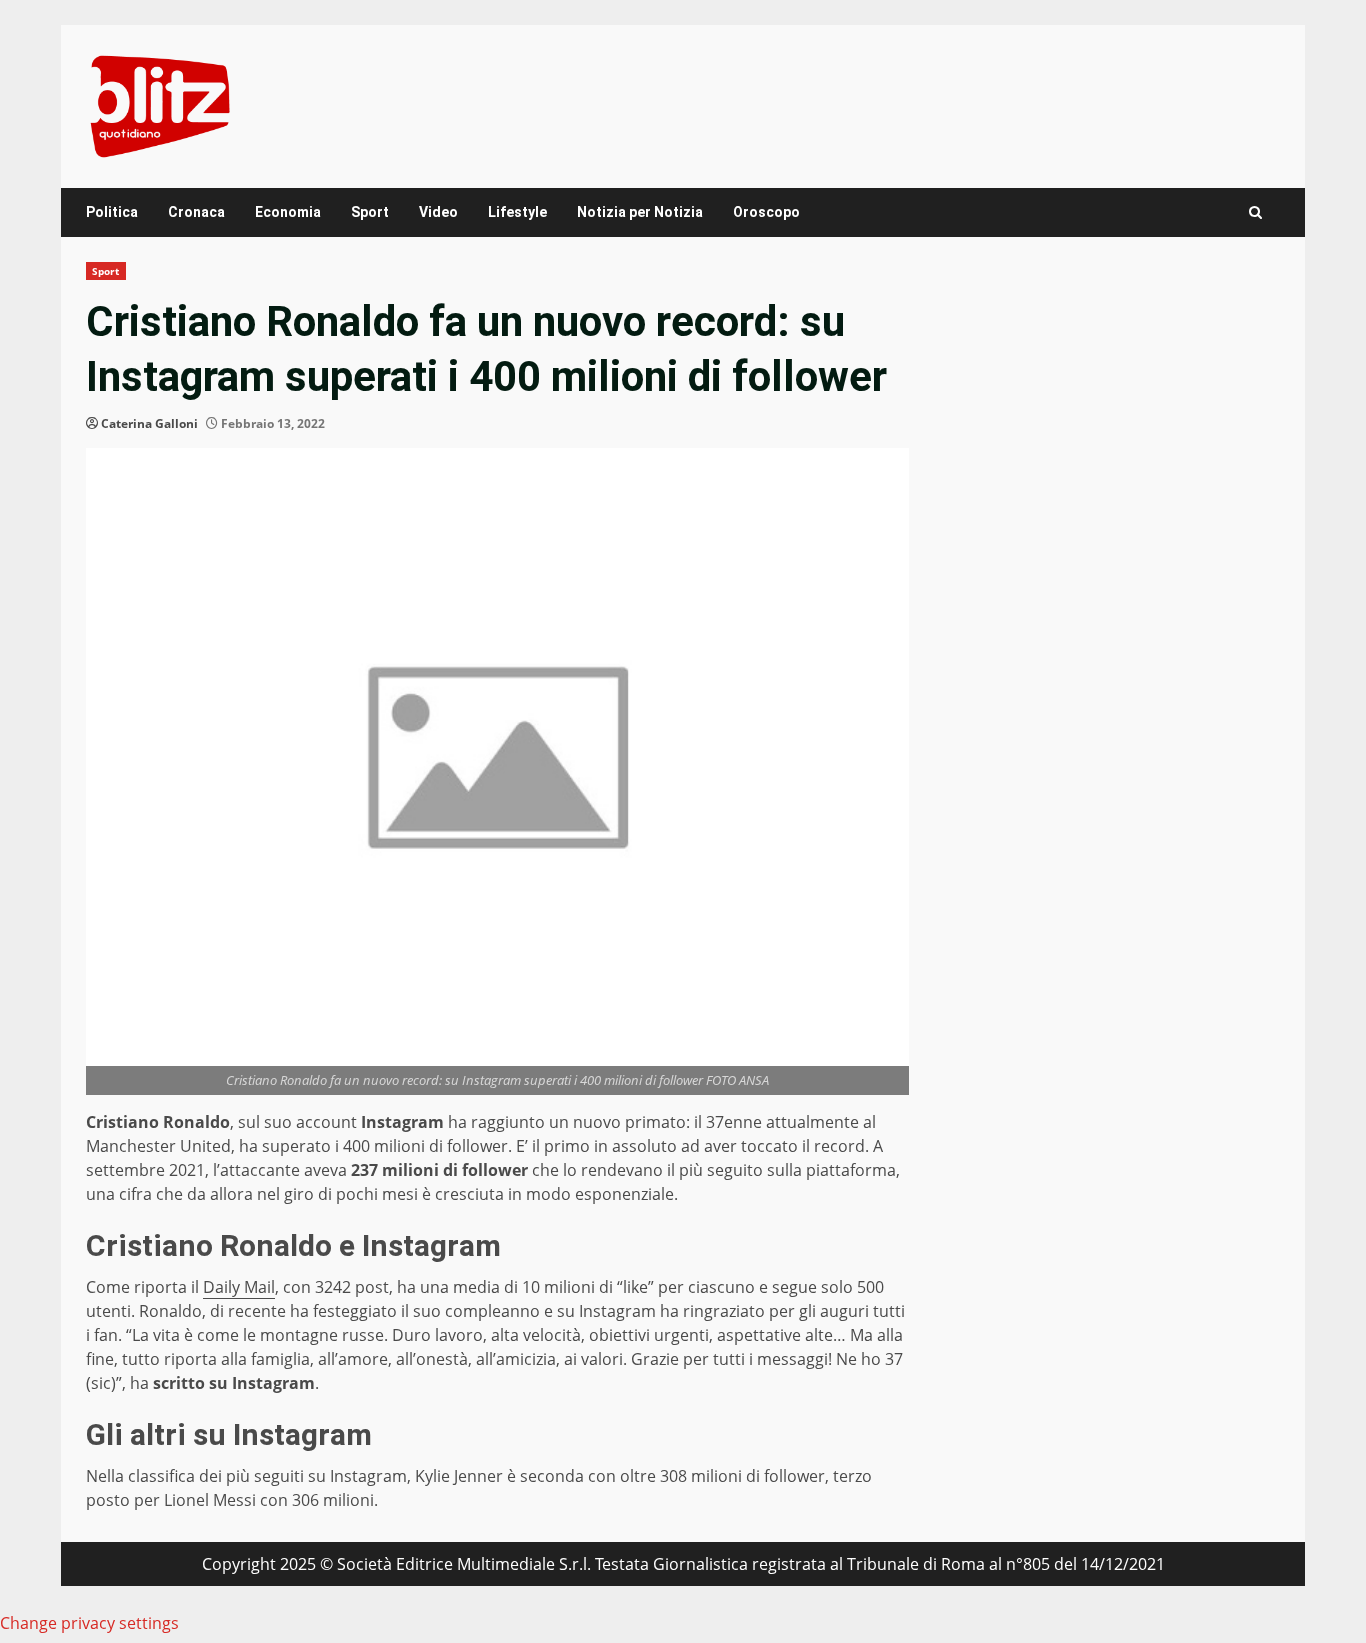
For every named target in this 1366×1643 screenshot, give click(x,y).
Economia (288, 212)
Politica (112, 212)
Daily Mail (239, 1287)
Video (438, 212)
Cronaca (196, 212)
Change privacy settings (89, 1623)
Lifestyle (517, 212)
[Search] (1255, 212)
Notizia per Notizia (640, 212)
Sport (370, 212)
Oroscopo (766, 212)
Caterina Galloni (149, 423)
